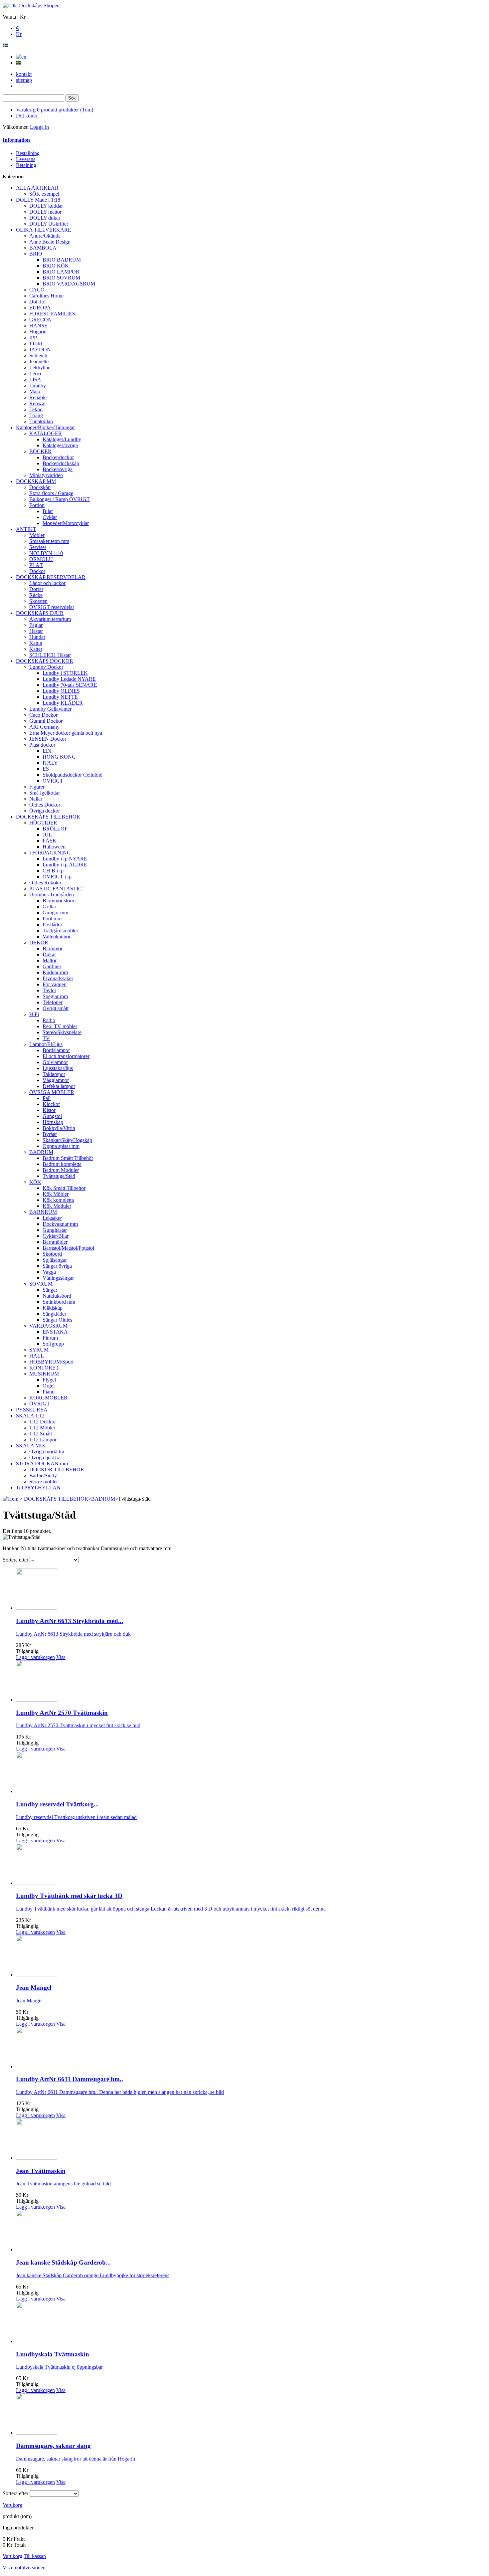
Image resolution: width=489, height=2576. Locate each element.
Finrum (50, 1338)
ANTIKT (26, 529)
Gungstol (52, 1116)
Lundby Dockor (46, 667)
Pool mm (52, 919)
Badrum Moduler (61, 1170)
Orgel (49, 1386)
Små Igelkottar (45, 793)
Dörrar (36, 589)
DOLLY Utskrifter (49, 224)
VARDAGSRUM (48, 1326)
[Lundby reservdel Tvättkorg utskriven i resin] (37, 1791)
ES (46, 769)
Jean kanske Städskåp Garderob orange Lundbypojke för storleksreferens (93, 2275)
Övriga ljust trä (45, 1458)
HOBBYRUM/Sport (51, 1362)
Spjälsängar (55, 1260)
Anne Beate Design (50, 242)
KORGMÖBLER (48, 1398)
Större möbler (44, 1481)
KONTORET (44, 1368)
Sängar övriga (57, 1266)
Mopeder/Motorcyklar (66, 523)
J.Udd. (36, 344)
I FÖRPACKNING (50, 853)
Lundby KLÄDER (63, 703)
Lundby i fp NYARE (65, 859)
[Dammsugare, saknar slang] (37, 2433)
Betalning (26, 165)
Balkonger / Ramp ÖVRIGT (60, 499)
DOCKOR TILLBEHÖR (57, 1470)
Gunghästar (55, 1230)
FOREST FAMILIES (52, 314)
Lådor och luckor (47, 583)
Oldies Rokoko (45, 883)
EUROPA (40, 308)
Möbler (37, 535)
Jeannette (39, 362)
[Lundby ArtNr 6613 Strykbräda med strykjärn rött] (37, 1608)
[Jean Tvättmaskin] (37, 2158)
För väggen (55, 984)
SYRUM (39, 1350)
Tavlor (49, 990)
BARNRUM (43, 1212)
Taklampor (54, 1074)
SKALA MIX (31, 1446)
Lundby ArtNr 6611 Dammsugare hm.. (70, 2079)
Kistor (49, 1110)
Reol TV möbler (60, 1026)
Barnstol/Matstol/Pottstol (68, 1248)
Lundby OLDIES (61, 691)
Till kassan (35, 2556)
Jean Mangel (34, 1988)
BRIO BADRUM (62, 260)
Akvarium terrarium (50, 619)
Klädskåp (53, 1308)
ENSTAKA (55, 1332)
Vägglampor (56, 1080)
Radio (49, 1020)
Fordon (37, 505)
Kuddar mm (55, 972)
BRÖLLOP (55, 829)
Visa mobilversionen (24, 2568)
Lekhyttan (40, 368)
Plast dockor (42, 745)
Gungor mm (55, 913)
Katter (36, 649)
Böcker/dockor (58, 457)
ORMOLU (41, 559)
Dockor (37, 571)
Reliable (38, 397)
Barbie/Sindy (43, 1475)
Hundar (37, 637)
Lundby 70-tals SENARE (70, 685)
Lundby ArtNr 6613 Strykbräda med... (70, 1621)
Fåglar (36, 625)
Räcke (36, 595)
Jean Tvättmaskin (41, 2171)
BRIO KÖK (56, 266)
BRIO (36, 254)
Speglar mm (55, 996)
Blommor (53, 948)
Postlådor (52, 924)
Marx (35, 391)
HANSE (38, 326)
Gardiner (52, 966)
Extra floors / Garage (51, 493)
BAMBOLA (43, 248)
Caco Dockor (43, 715)
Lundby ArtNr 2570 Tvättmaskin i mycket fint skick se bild (78, 1725)
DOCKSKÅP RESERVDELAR (51, 577)
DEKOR (39, 942)
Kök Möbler (56, 1194)
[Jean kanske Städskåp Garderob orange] (37, 2249)
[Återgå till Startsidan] (10, 1499)
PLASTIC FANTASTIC (56, 889)
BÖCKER (40, 451)
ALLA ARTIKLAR (37, 188)
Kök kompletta (58, 1200)
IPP (33, 338)
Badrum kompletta (62, 1164)
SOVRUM (41, 1284)
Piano (49, 1392)
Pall (47, 1098)
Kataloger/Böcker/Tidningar (45, 427)
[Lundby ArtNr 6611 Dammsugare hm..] (37, 2066)
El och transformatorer (66, 1056)
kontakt (24, 74)
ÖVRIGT (53, 781)
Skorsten (38, 601)
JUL (47, 835)
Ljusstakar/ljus (58, 1068)
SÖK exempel (44, 194)
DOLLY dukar (45, 218)
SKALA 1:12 (30, 1416)
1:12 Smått (41, 1434)
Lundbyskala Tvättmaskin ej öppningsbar (59, 2367)
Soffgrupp (53, 1344)
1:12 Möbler (42, 1428)
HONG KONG (59, 757)
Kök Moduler (57, 1206)
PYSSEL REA (32, 1410)
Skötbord (52, 1254)
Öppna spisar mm (61, 1146)
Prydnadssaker (58, 978)
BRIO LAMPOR (61, 272)
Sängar (50, 1290)
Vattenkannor (57, 936)
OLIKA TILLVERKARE (44, 230)
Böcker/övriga (58, 469)
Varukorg (55, 110)
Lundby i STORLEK (65, 673)
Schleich (38, 356)
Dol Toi (37, 302)
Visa (61, 1657)
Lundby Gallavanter (50, 709)
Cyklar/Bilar (56, 1236)
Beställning (28, 153)
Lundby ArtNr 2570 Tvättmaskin (62, 1713)
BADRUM (41, 1152)
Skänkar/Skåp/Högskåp (67, 1140)
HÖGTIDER (43, 823)
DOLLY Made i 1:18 (38, 200)
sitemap (24, 80)
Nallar (36, 799)
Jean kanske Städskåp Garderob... (63, 2262)
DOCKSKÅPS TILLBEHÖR (48, 817)
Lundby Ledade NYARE (69, 679)
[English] (21, 57)
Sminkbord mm (59, 1302)
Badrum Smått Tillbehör (68, 1158)
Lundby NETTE (60, 697)
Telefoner (53, 1002)
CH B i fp (53, 871)
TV (46, 1038)
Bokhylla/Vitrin (59, 1128)
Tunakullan (41, 421)
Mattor (50, 960)
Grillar (49, 907)
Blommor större (59, 901)
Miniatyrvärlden (46, 475)
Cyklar (50, 517)
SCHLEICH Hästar (50, 655)
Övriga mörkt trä (47, 1452)
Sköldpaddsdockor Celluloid (73, 775)
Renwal (37, 403)
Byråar (50, 1134)
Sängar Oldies (57, 1320)
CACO (37, 290)
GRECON (41, 320)
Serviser (38, 547)
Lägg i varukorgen (35, 1657)
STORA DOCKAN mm (42, 1464)
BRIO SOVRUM (61, 278)
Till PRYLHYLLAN (38, 1487)
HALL (37, 1356)
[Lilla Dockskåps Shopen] (31, 5)
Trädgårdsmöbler (60, 930)
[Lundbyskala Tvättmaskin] (37, 2341)
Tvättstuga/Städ (59, 1176)
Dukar (49, 954)
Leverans (26, 159)
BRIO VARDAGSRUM (69, 284)
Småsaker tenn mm (49, 541)
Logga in (39, 127)
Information (16, 140)
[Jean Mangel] (37, 1975)
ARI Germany (44, 727)
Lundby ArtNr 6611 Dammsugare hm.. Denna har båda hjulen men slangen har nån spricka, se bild (120, 2092)
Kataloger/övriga (60, 445)
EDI (47, 751)
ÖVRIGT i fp (57, 877)
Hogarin (38, 332)
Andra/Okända (45, 236)
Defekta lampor (59, 1086)
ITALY (50, 763)
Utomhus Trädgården (52, 895)
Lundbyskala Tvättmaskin (53, 2354)
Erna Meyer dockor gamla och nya (66, 733)
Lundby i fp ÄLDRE (65, 865)
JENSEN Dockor (48, 739)
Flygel (49, 1380)
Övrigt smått (56, 1008)
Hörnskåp (53, 1122)
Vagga (49, 1272)
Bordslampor (56, 1050)
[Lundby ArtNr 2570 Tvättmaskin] (37, 1700)
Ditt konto (27, 116)
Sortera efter (15, 1560)
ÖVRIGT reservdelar (52, 607)
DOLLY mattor (45, 212)
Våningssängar (58, 1278)
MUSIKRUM (44, 1374)
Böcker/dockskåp (61, 463)
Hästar (36, 631)
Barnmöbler (55, 1242)
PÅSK (50, 841)
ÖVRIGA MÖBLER (52, 1092)
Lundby (38, 385)
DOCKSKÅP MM (36, 481)
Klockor (51, 1104)
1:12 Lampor (43, 1440)
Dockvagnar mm (60, 1224)
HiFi (34, 1014)
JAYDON (40, 350)
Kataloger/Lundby (62, 439)
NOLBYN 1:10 (46, 553)
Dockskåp (40, 487)
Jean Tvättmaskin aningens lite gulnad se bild (63, 2184)
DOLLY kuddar (46, 206)
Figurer (37, 787)
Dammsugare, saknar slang (53, 2446)
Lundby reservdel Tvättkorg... (57, 1804)
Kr (19, 34)
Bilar (48, 511)
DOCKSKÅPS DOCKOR (45, 661)
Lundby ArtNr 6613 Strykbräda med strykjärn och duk (73, 1634)
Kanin (36, 643)
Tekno (36, 409)
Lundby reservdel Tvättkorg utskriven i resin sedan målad (76, 1817)
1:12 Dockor (43, 1422)
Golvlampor (55, 1062)
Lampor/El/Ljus (46, 1044)
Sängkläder (54, 1314)
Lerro (35, 373)
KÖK (35, 1182)
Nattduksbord (57, 1296)
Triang (36, 415)
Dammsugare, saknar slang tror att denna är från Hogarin (76, 2459)
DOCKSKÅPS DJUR (40, 613)
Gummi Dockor (46, 721)
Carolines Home (46, 296)
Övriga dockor (45, 811)
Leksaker (52, 1218)
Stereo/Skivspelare (62, 1032)
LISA (35, 379)
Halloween (54, 847)
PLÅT (36, 565)
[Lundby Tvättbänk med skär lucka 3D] (37, 1883)
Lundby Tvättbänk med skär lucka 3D (69, 1896)
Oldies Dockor (45, 805)
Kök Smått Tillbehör (64, 1188)
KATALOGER (46, 433)
